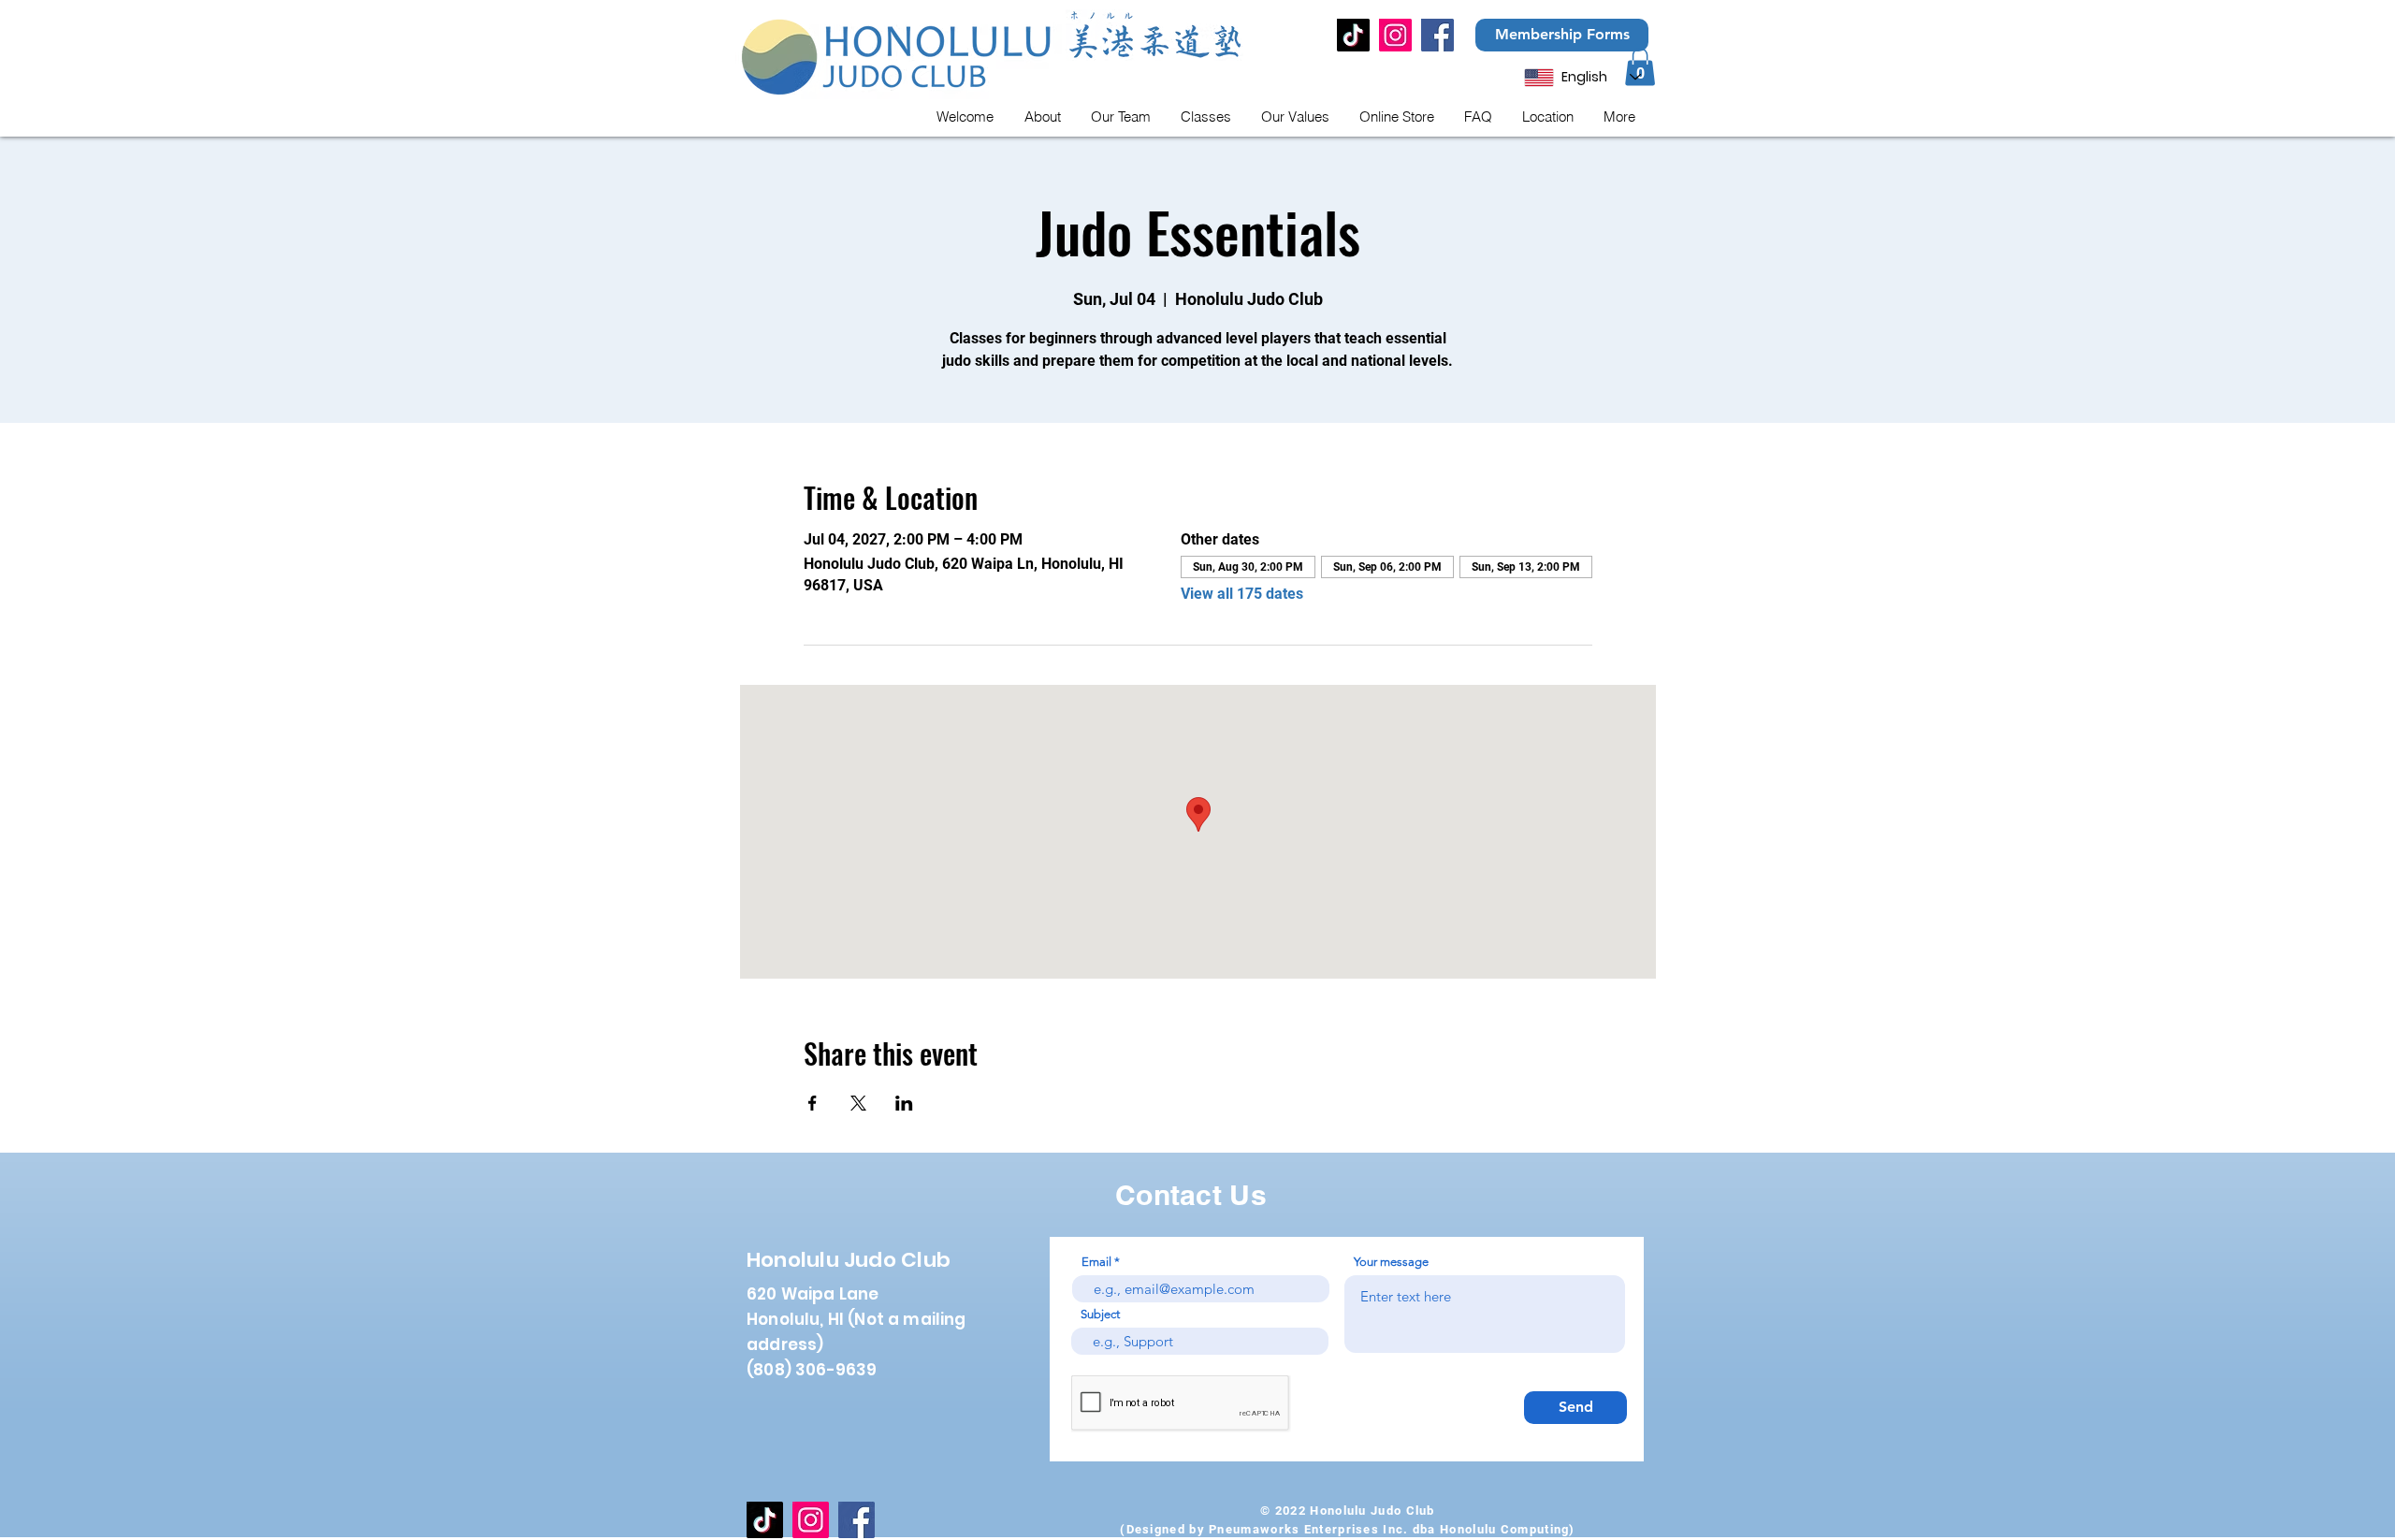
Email (1096, 1262)
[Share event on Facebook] (813, 1103)
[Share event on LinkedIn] (904, 1103)
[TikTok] (1353, 35)
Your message (1391, 1262)
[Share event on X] (858, 1103)
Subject (1100, 1314)
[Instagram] (1395, 35)
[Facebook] (1437, 35)
